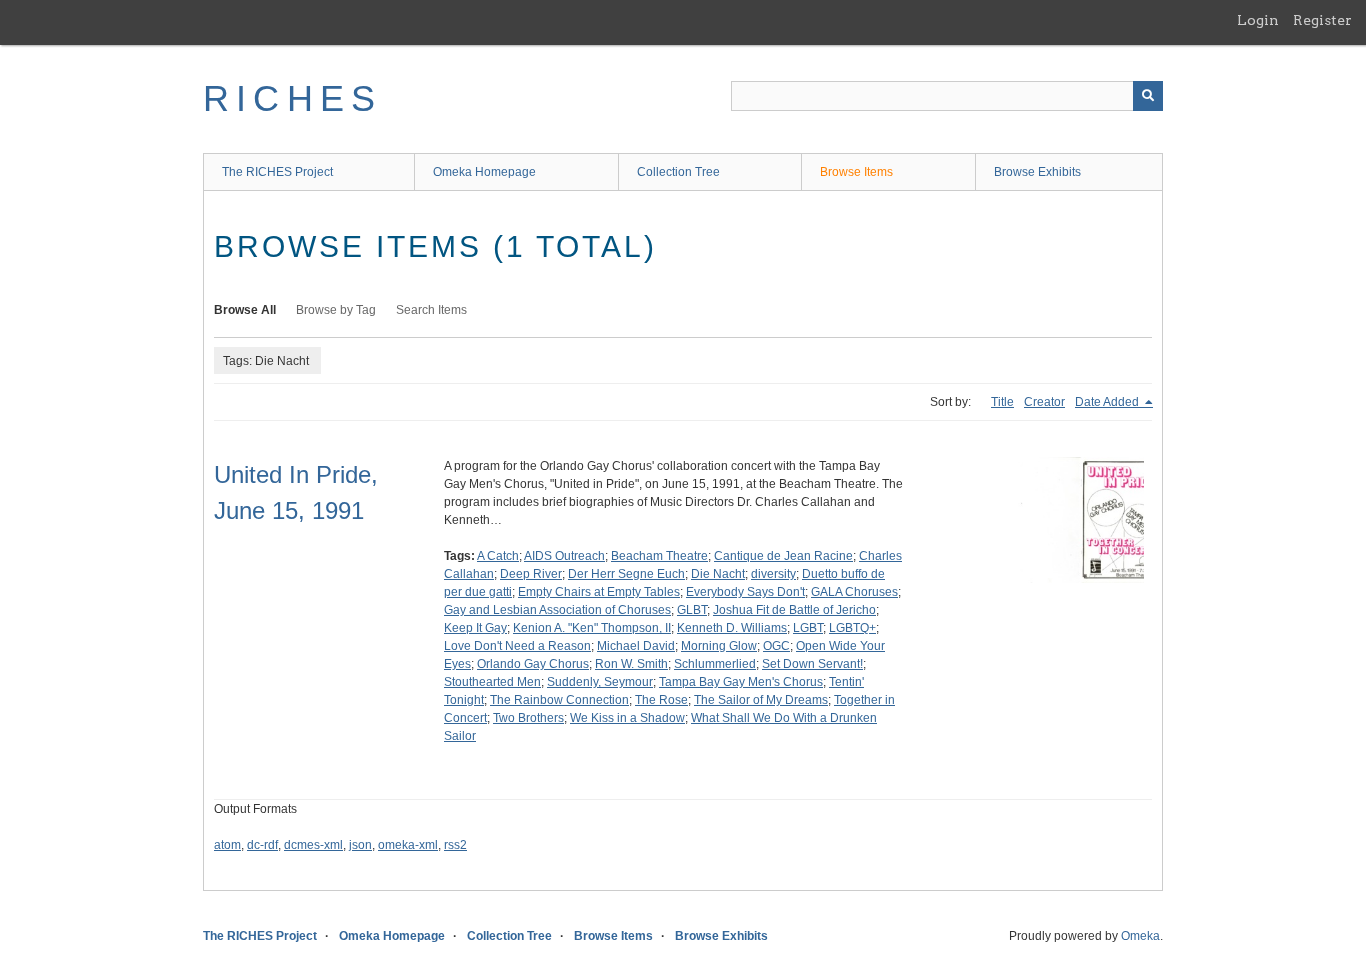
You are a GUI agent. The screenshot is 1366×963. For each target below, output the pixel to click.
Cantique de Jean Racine (783, 556)
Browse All (245, 310)
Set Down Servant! (812, 664)
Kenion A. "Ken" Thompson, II (592, 628)
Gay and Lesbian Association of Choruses (557, 610)
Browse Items (856, 172)
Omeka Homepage (484, 172)
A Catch (498, 556)
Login (1258, 20)
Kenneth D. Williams (732, 628)
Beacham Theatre (659, 556)
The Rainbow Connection (559, 700)
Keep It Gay (475, 628)
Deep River (531, 574)
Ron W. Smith (631, 664)
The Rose (661, 700)
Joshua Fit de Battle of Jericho (794, 610)
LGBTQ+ (852, 628)
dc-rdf (262, 845)
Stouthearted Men (492, 682)
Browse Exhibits (1037, 172)
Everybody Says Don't (745, 592)
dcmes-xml (313, 845)
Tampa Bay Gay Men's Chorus (741, 682)
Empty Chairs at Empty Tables (599, 592)
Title (1002, 402)
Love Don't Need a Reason (517, 646)
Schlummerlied (715, 664)
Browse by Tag (336, 310)
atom (227, 845)
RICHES (292, 98)
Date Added (1108, 402)
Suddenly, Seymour (600, 682)
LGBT (808, 628)
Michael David (636, 646)
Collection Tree (678, 172)
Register (1322, 20)
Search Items (431, 310)
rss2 (455, 845)
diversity (773, 574)
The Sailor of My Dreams (761, 700)
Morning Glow (719, 646)
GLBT (692, 610)
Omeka (1140, 936)
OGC (776, 646)
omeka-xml (408, 845)
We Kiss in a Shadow (627, 718)
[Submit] (1148, 96)
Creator (1044, 402)
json (360, 845)
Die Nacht (718, 574)
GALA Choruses (854, 592)
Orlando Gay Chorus (533, 664)
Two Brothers (528, 718)
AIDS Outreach (564, 556)
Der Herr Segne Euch (626, 574)
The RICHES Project (277, 172)
